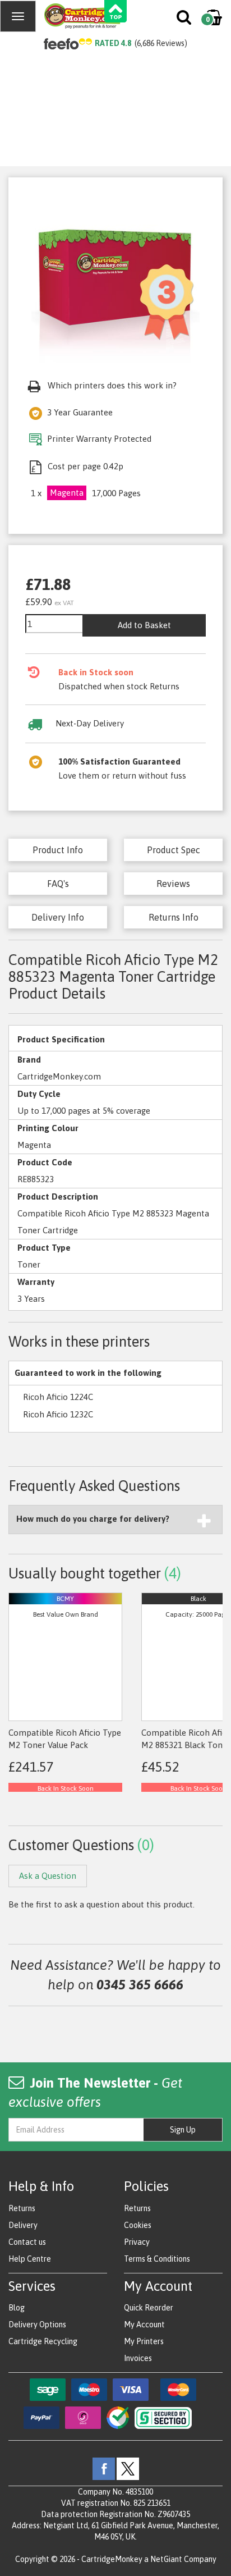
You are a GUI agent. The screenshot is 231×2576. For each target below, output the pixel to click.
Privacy (137, 2242)
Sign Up (183, 2130)
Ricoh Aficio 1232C (58, 1414)
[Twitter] (128, 2468)
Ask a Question (48, 1876)
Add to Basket (144, 625)
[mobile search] (185, 20)
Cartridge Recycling (43, 2341)
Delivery (23, 2225)
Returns (22, 2208)
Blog (17, 2308)
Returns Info (174, 917)
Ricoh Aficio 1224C (58, 1397)
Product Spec (174, 850)
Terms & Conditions (157, 2259)
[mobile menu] (18, 16)
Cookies (138, 2225)
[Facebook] (104, 2468)
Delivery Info (58, 917)
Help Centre (30, 2259)
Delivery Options (37, 2325)
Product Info (58, 850)
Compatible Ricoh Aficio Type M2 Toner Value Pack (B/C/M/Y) (65, 1745)
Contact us (27, 2242)
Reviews (173, 884)
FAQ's (58, 884)
